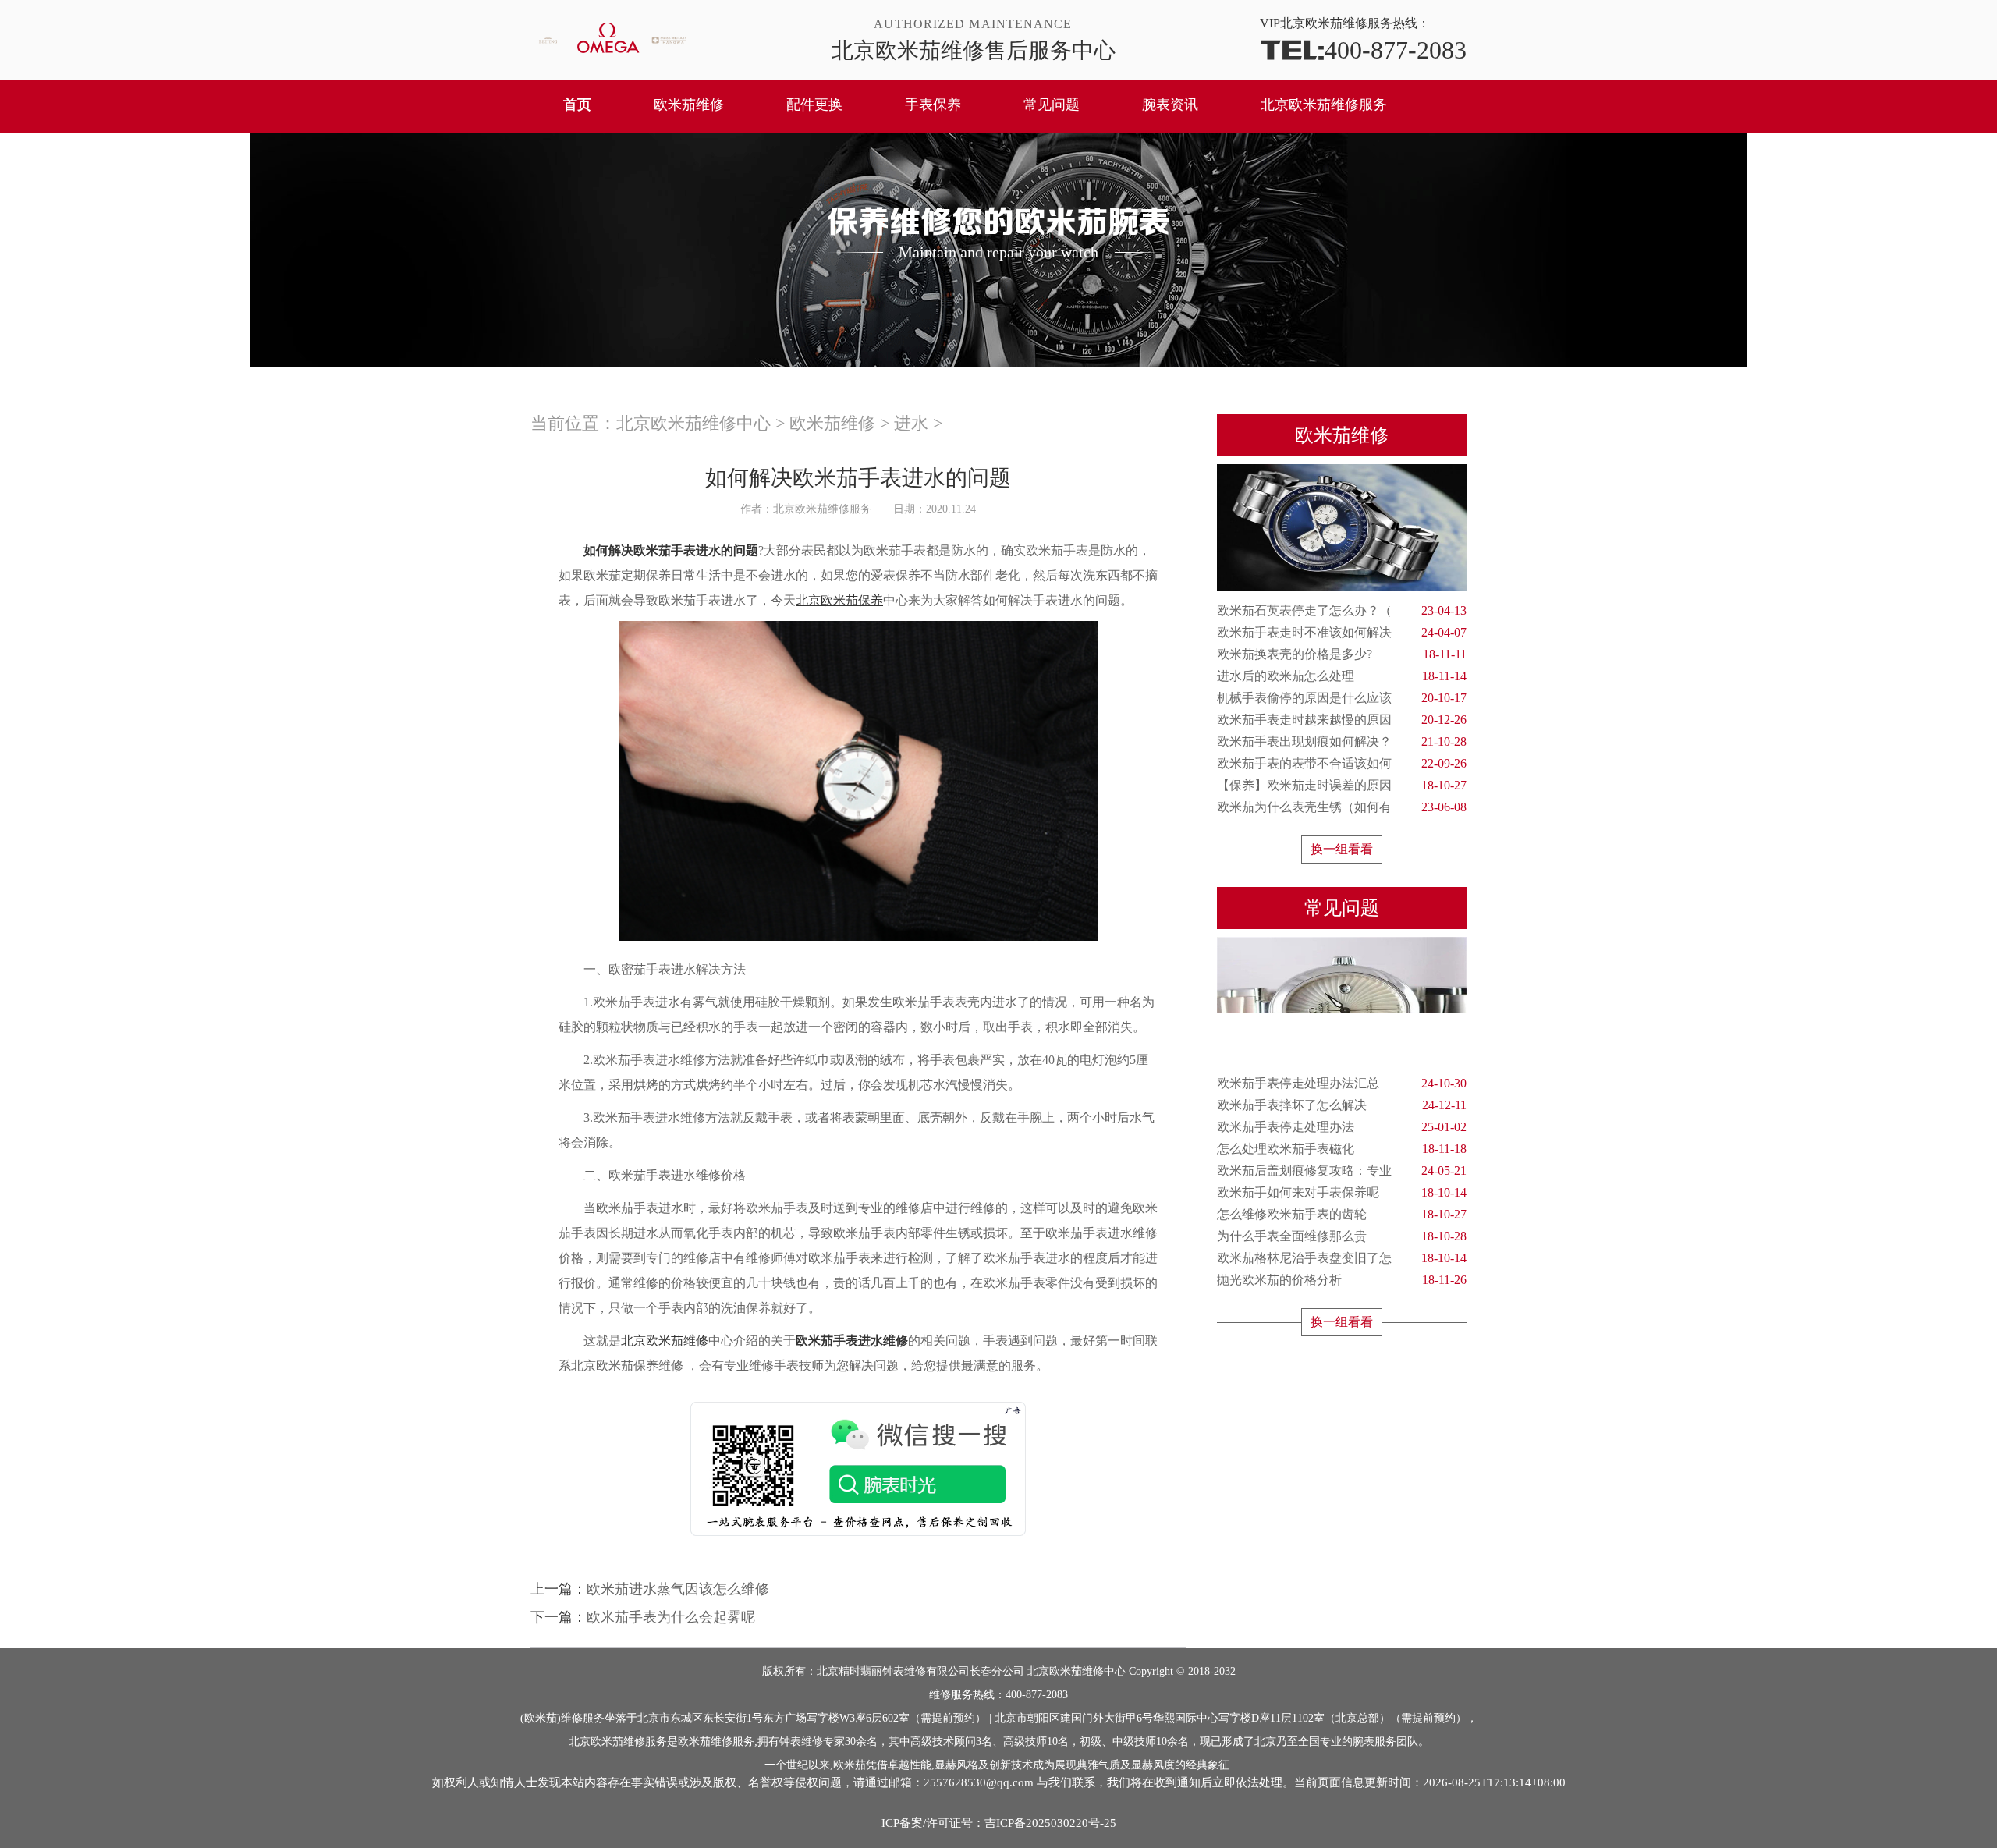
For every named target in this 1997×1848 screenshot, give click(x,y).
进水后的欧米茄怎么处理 (1342, 676)
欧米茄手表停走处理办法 (1342, 1127)
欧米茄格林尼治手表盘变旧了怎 (1342, 1258)
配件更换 (814, 105)
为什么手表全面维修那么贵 (1342, 1236)
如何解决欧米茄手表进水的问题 (671, 550)
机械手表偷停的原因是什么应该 (1342, 698)
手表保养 (933, 105)
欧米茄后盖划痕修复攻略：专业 (1342, 1171)
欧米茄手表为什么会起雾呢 (671, 1617)
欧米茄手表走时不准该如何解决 (1342, 632)
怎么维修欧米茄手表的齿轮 (1342, 1214)
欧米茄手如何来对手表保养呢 (1342, 1192)
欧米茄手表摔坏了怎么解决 (1342, 1105)
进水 (911, 423)
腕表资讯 (1170, 105)
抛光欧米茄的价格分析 (1342, 1280)
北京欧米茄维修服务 (1324, 105)
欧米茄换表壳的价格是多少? (1342, 654)
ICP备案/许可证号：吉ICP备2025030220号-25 (999, 1823)
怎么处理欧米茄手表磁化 (1342, 1149)
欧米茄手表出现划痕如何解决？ (1342, 741)
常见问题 (1052, 105)
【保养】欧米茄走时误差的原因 (1342, 785)
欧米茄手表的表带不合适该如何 (1342, 763)
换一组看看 (1342, 849)
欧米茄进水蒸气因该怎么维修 (678, 1589)
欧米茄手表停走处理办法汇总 (1342, 1083)
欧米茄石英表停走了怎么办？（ (1342, 610)
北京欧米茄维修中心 (693, 423)
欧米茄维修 (689, 105)
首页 (577, 105)
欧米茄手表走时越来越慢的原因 (1342, 720)
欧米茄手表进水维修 (852, 1341)
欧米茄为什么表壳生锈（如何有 (1342, 807)
